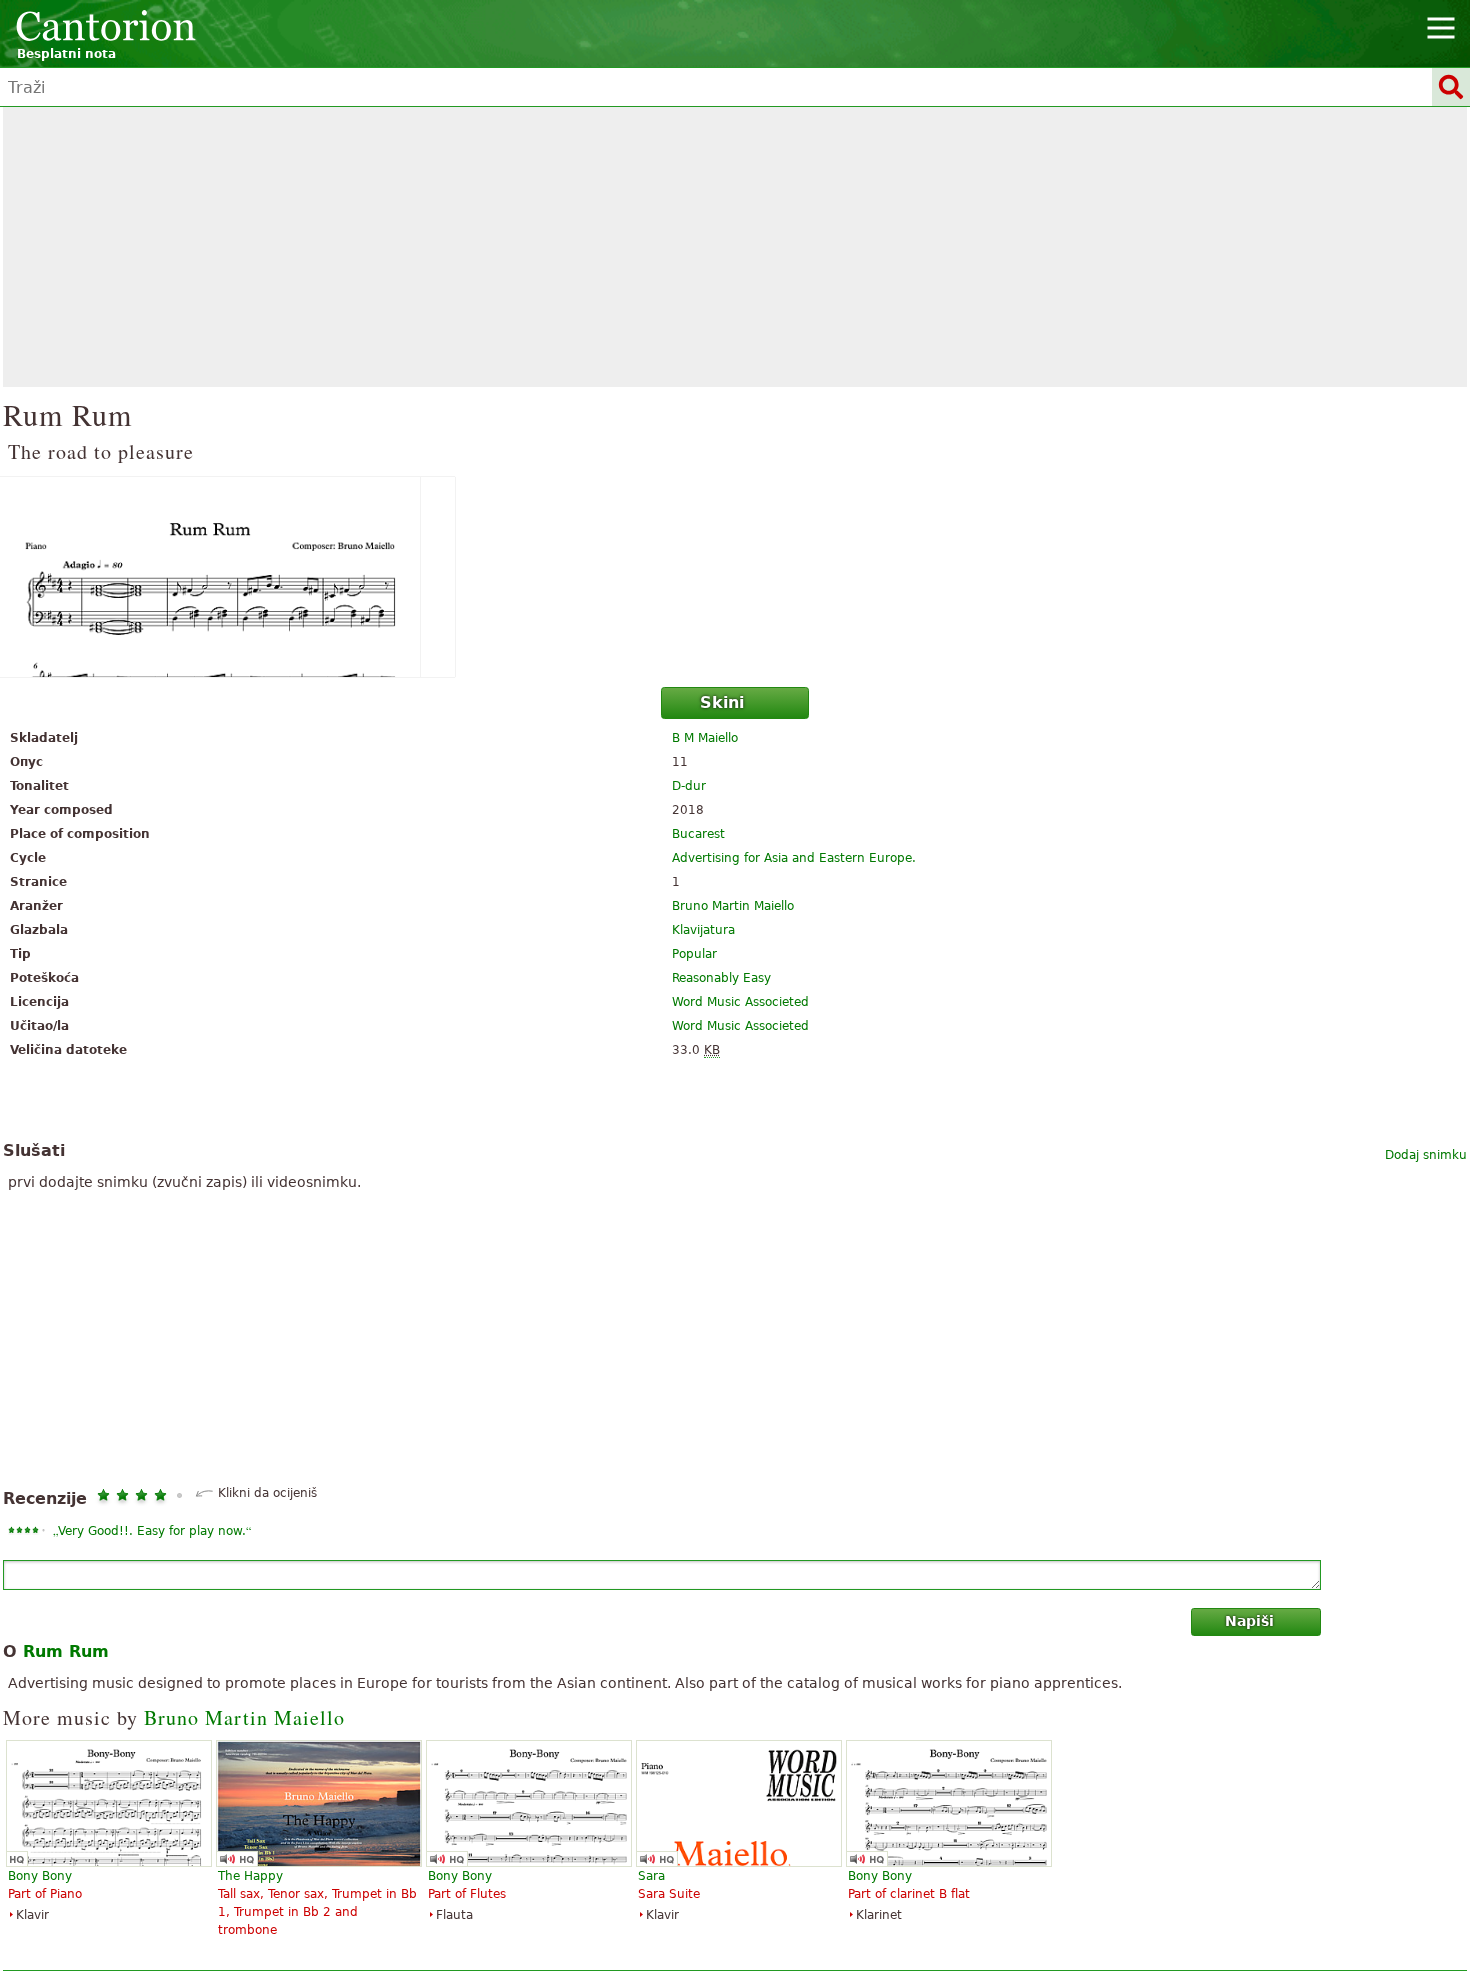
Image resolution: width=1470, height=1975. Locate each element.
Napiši (1249, 1621)
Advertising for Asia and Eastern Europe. (794, 858)
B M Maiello (705, 738)
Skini (722, 702)
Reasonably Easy (721, 978)
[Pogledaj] (735, 577)
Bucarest (698, 834)
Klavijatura (703, 930)
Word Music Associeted (740, 1002)
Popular (694, 954)
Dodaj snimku (1426, 1155)
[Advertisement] (735, 247)
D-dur (689, 786)
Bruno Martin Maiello (733, 906)
